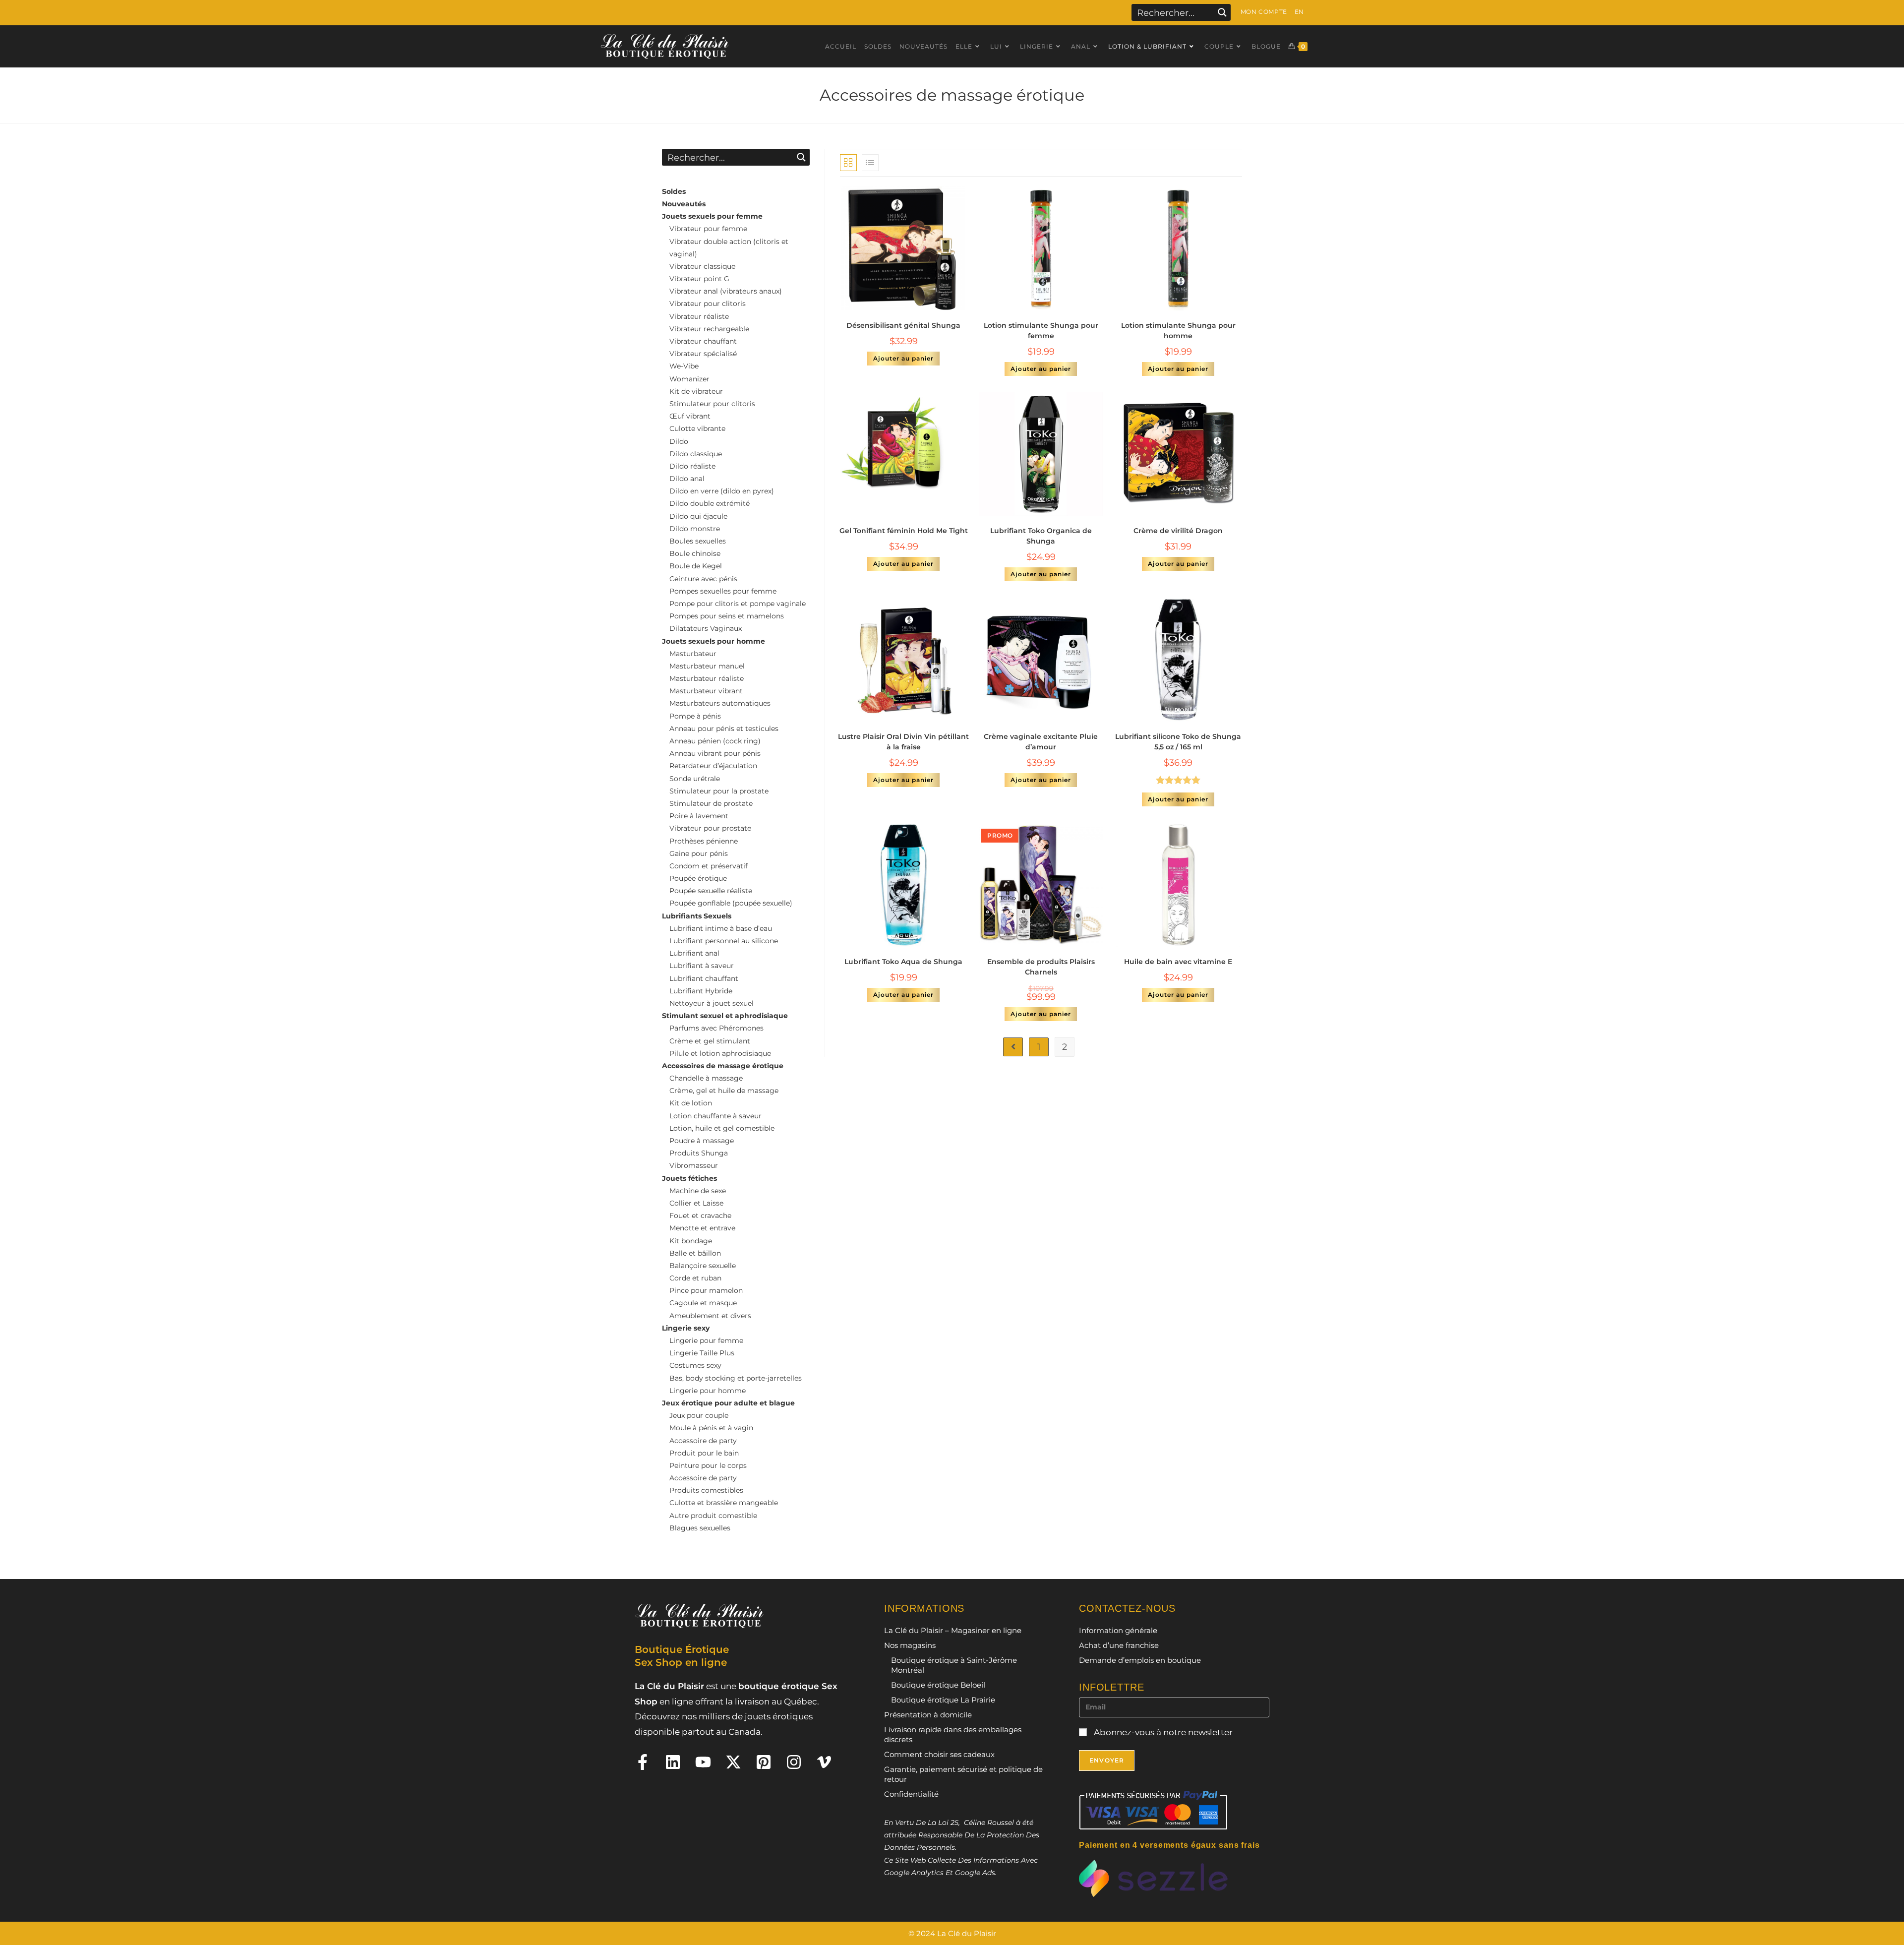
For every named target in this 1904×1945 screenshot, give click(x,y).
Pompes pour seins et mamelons (727, 616)
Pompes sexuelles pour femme (723, 591)
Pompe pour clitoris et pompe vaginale (738, 604)
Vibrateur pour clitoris (708, 304)
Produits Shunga (699, 1153)
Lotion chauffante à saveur (715, 1116)
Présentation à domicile (928, 1715)
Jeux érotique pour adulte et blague (728, 1403)
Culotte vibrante (697, 428)
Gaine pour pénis (699, 853)
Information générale (1118, 1630)
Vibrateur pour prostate (710, 828)
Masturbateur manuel (707, 666)
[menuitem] (1299, 12)
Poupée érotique (698, 878)
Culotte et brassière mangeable (724, 1503)
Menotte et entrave (702, 1228)
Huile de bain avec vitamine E (1178, 962)
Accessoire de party (703, 1441)
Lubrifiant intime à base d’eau (721, 928)
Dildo (679, 441)
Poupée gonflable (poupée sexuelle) (731, 903)
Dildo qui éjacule (698, 516)
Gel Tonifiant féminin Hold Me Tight (904, 531)
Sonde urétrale (695, 779)
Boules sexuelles (698, 541)
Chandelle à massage (706, 1078)
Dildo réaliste (692, 466)
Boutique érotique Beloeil (938, 1685)
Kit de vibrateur (696, 391)
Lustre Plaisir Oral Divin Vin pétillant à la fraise (903, 742)
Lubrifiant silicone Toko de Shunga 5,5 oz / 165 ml (1178, 742)
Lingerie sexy (686, 1328)
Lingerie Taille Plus (702, 1353)
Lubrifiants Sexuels (697, 916)
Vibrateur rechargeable (709, 329)
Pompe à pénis (695, 716)
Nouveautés (684, 204)
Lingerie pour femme (706, 1340)
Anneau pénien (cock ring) (715, 741)
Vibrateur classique (702, 266)
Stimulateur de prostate (711, 803)
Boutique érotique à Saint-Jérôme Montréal (954, 1665)
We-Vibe (684, 366)
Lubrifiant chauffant (704, 978)
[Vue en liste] (870, 163)
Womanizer (689, 379)
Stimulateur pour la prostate (719, 791)
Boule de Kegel (696, 566)
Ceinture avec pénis (703, 579)
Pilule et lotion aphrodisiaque (720, 1053)
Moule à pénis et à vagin (711, 1428)
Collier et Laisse (696, 1203)
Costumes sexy (695, 1365)
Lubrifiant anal (694, 953)
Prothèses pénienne (704, 841)
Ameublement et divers (710, 1316)
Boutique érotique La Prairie (943, 1700)
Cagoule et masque (703, 1303)
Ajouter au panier (903, 358)
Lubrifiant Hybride (701, 991)
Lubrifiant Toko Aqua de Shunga (903, 962)
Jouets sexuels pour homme (714, 641)
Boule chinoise (695, 553)
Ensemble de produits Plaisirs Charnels (1041, 967)
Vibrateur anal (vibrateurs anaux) (726, 291)
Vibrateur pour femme (708, 229)
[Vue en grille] (848, 163)
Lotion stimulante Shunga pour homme (1178, 331)
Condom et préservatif (709, 866)
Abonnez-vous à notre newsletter (1162, 1732)
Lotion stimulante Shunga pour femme (1041, 331)
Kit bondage (691, 1241)
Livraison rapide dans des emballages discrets (953, 1734)
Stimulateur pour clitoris (712, 404)
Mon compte (1264, 12)
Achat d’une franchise (1119, 1645)
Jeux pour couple (699, 1415)
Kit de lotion (691, 1103)
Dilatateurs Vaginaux (706, 628)
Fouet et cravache (700, 1216)
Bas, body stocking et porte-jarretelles (736, 1378)
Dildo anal (687, 479)
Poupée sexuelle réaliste (711, 891)
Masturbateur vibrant (706, 691)
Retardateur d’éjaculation (713, 766)
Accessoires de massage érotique (723, 1066)
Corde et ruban (695, 1278)
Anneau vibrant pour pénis (715, 753)
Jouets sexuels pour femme (712, 216)
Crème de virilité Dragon (1178, 531)
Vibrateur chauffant (703, 341)
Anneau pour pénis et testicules (724, 729)
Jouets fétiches (689, 1178)
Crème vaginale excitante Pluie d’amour (1041, 742)
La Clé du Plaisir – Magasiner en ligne (953, 1630)
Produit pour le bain (704, 1453)
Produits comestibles (706, 1490)
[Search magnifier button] (1222, 12)
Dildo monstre (695, 529)
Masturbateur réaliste (707, 678)
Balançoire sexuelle (703, 1266)
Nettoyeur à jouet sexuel (712, 1003)
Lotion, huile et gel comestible (722, 1128)
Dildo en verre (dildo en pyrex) (722, 491)
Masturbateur (693, 654)
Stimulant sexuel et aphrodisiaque (725, 1016)
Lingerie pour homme (708, 1391)
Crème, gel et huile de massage (724, 1091)
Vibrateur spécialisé (703, 354)
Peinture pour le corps (708, 1465)
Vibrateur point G (699, 279)
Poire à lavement (699, 816)
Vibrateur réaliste (699, 316)
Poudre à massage (702, 1141)
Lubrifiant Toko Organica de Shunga (1041, 536)
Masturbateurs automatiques (720, 703)
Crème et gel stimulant (710, 1041)
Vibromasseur (694, 1165)
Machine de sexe (698, 1191)
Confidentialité (911, 1794)
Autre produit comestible (713, 1516)
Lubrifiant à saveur (702, 966)
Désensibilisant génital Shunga (903, 325)
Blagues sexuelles (700, 1528)
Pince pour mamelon (706, 1290)
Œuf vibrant (690, 416)
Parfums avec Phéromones (716, 1028)
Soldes (674, 191)
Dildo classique (696, 454)
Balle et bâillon (695, 1253)
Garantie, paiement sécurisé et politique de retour (963, 1774)
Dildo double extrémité (710, 503)
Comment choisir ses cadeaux (939, 1754)
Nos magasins (910, 1645)
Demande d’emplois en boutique (1140, 1660)
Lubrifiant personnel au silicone (724, 941)
